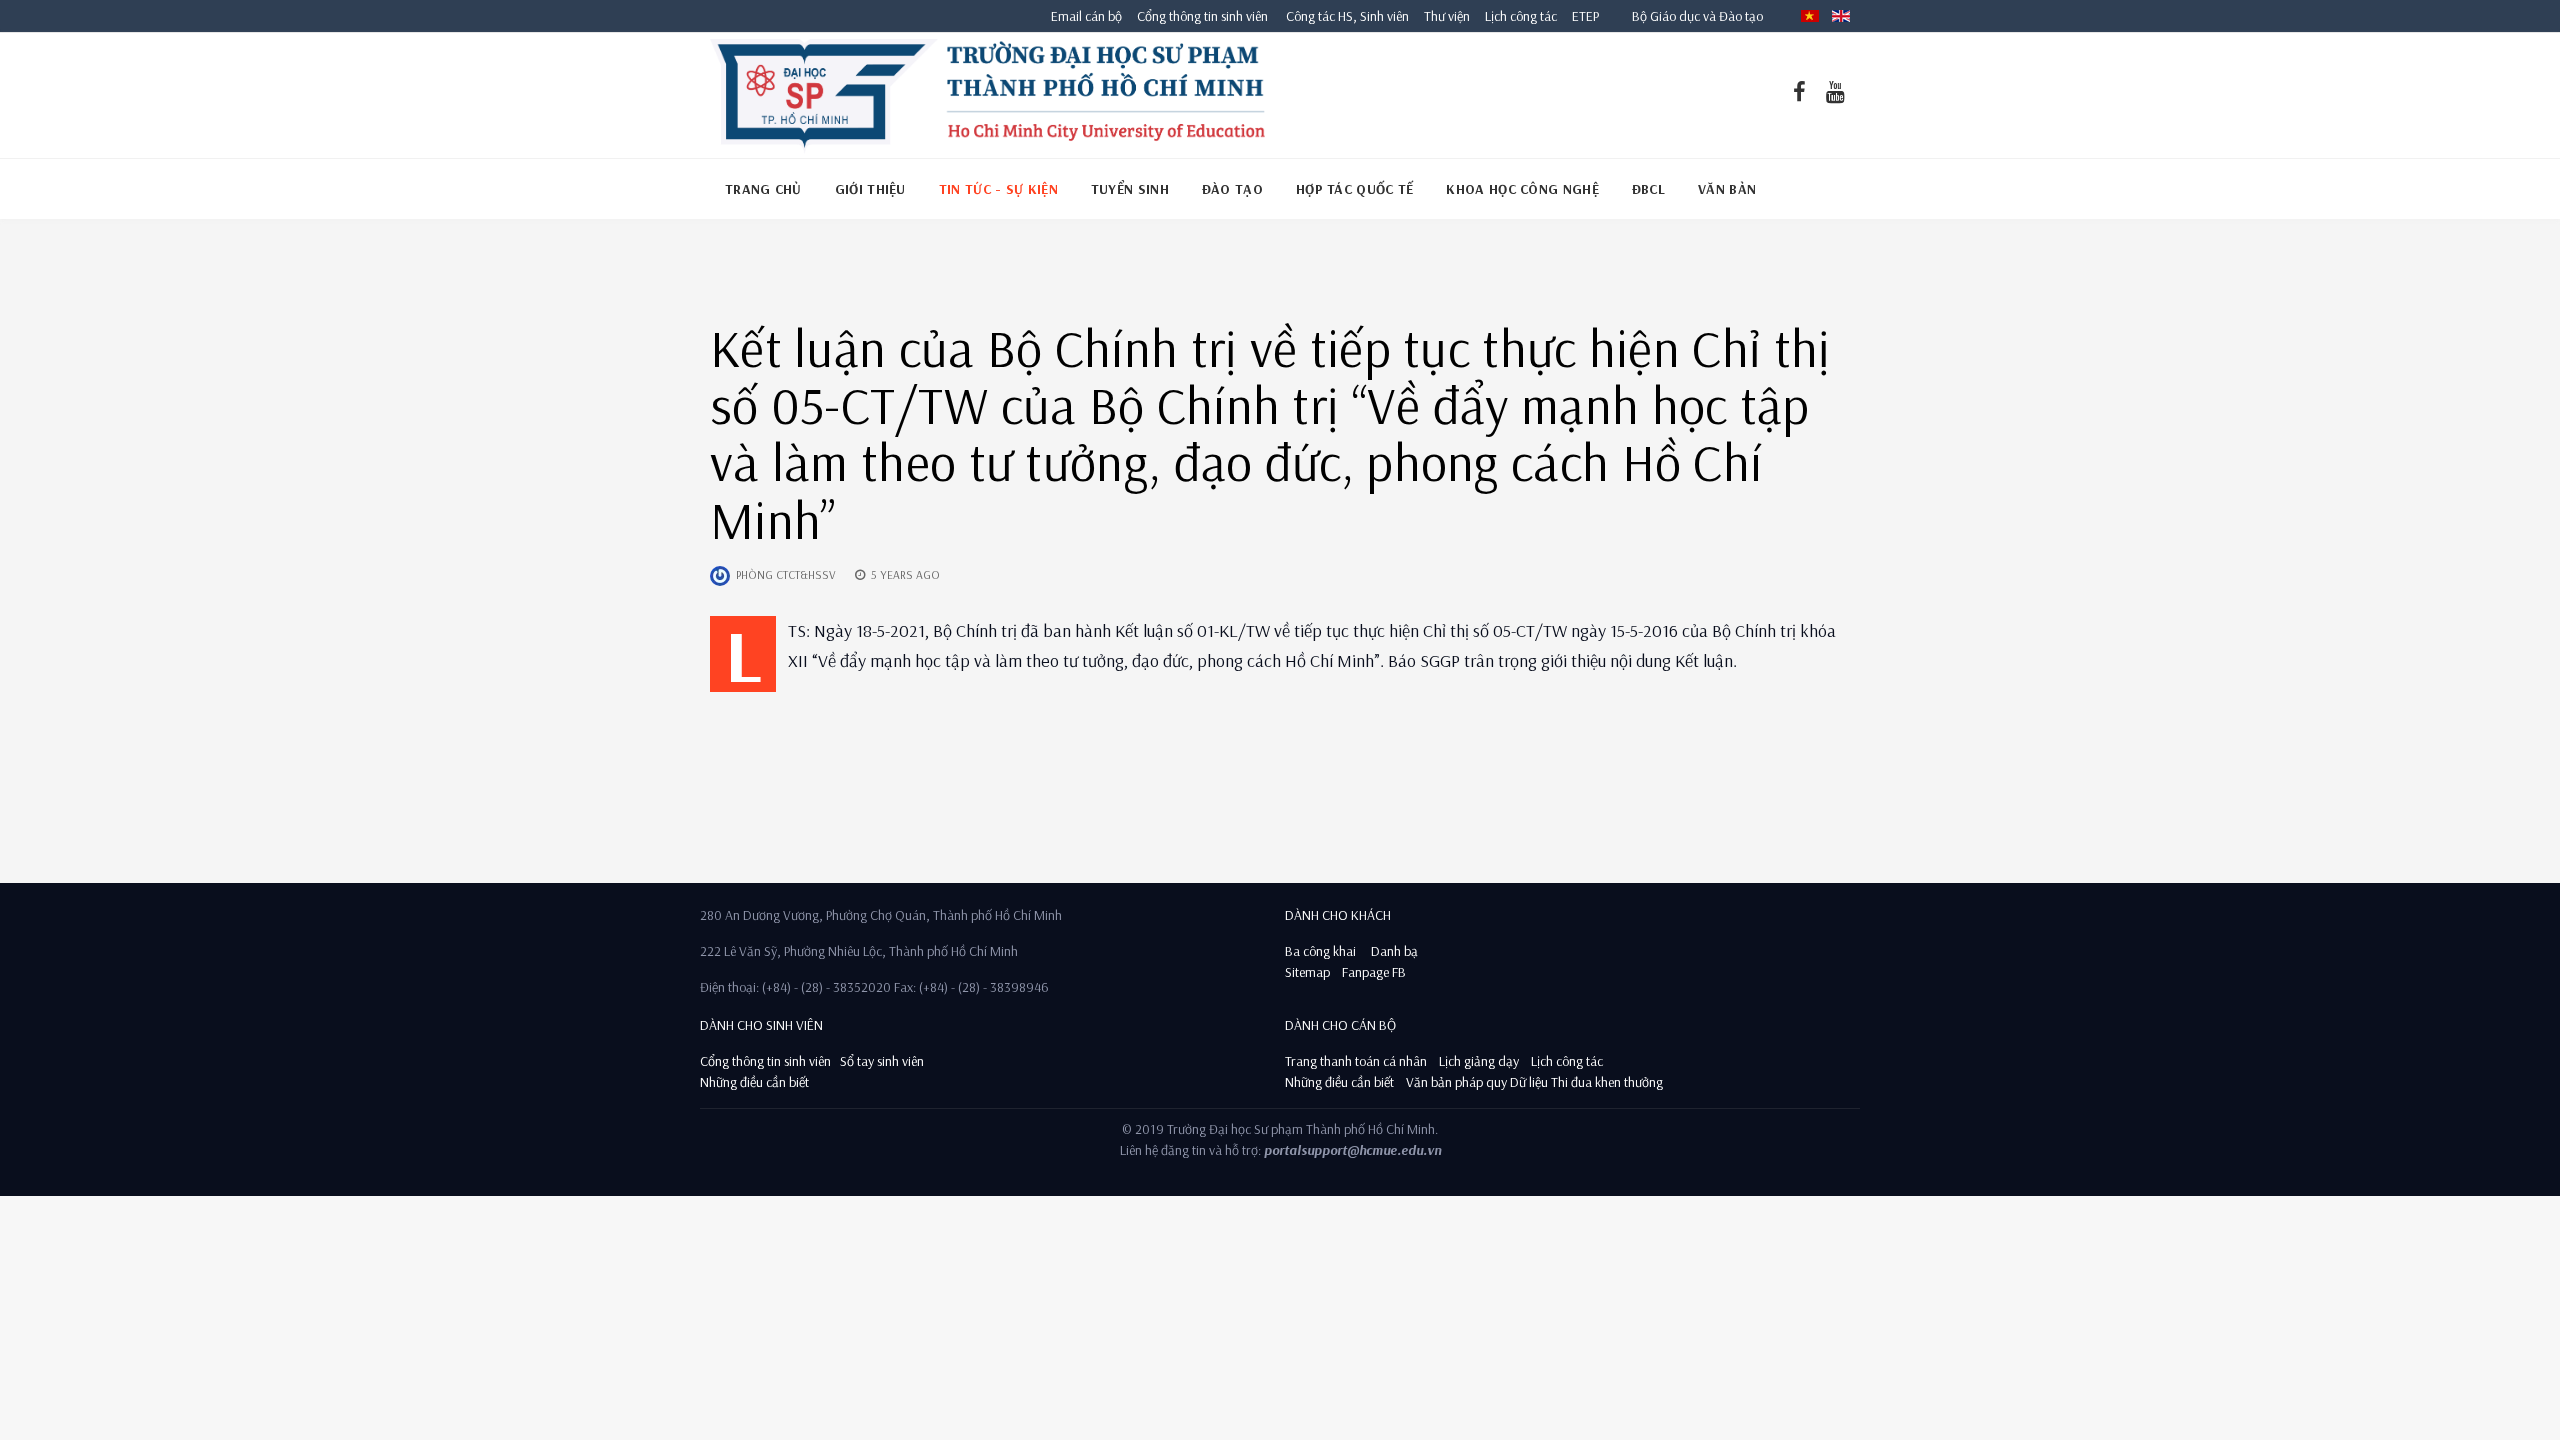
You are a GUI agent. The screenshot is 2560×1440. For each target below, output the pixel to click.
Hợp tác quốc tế (1355, 189)
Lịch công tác (1522, 16)
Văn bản (1727, 189)
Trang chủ (763, 189)
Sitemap (1307, 972)
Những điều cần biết (754, 1082)
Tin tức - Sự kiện (998, 189)
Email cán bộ (1086, 16)
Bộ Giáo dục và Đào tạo (1697, 16)
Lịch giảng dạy (1479, 1061)
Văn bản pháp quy (1456, 1082)
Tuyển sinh (1130, 189)
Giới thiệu (870, 189)
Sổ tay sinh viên (883, 1061)
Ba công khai (1320, 951)
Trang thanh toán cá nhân (1356, 1061)
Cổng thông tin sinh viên (1202, 16)
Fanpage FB (1374, 972)
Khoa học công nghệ (1522, 189)
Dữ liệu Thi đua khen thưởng (1586, 1082)
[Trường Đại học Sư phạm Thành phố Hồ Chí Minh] (987, 95)
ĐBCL (1648, 189)
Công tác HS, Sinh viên (1347, 16)
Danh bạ (1393, 951)
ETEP (1585, 16)
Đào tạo (1232, 189)
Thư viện (1442, 16)
